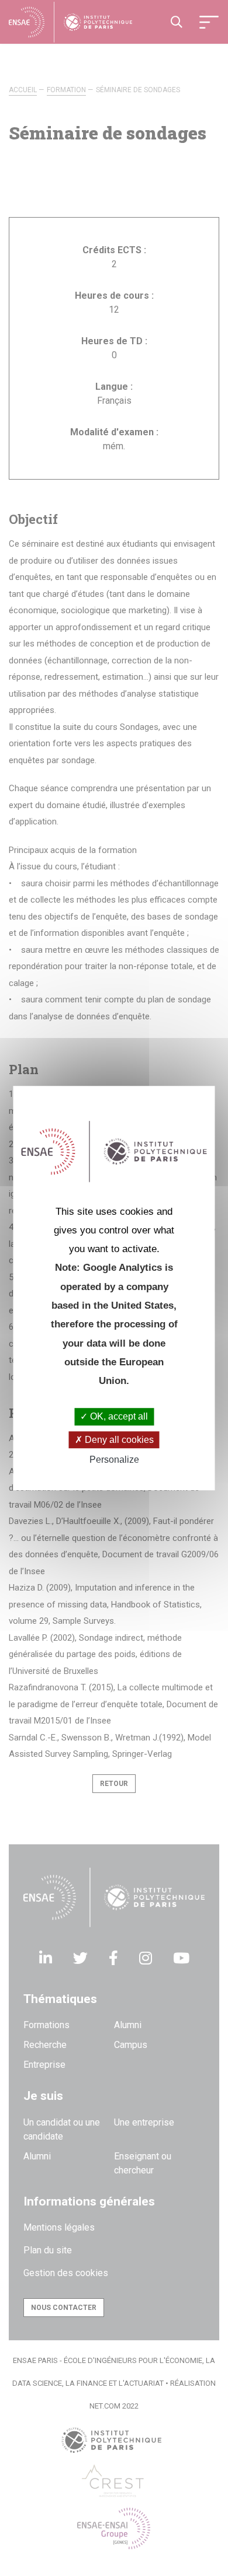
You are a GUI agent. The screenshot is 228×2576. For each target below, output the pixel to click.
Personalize (114, 1460)
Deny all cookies (118, 1440)
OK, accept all (118, 1417)
